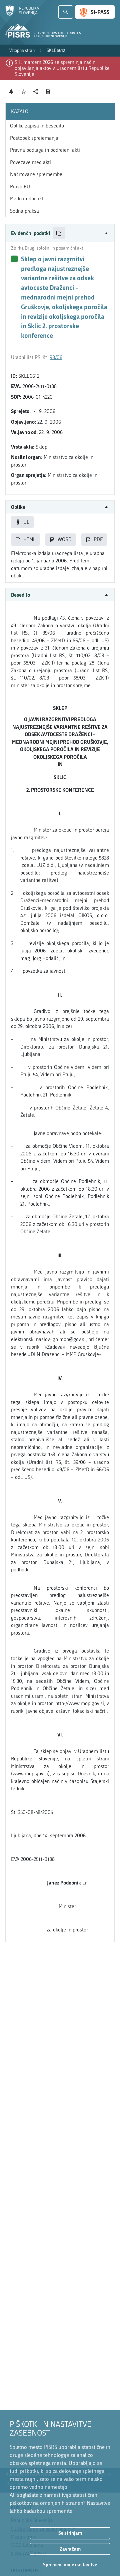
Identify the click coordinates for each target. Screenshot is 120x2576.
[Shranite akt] (24, 92)
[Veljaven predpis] (14, 259)
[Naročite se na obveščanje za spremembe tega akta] (11, 92)
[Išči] (66, 12)
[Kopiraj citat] (59, 233)
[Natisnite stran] (48, 92)
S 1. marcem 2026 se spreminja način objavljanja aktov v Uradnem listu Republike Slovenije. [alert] (62, 68)
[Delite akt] (36, 92)
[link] (22, 51)
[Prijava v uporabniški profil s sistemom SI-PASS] (95, 12)
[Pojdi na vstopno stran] (22, 14)
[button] (60, 233)
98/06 (56, 357)
